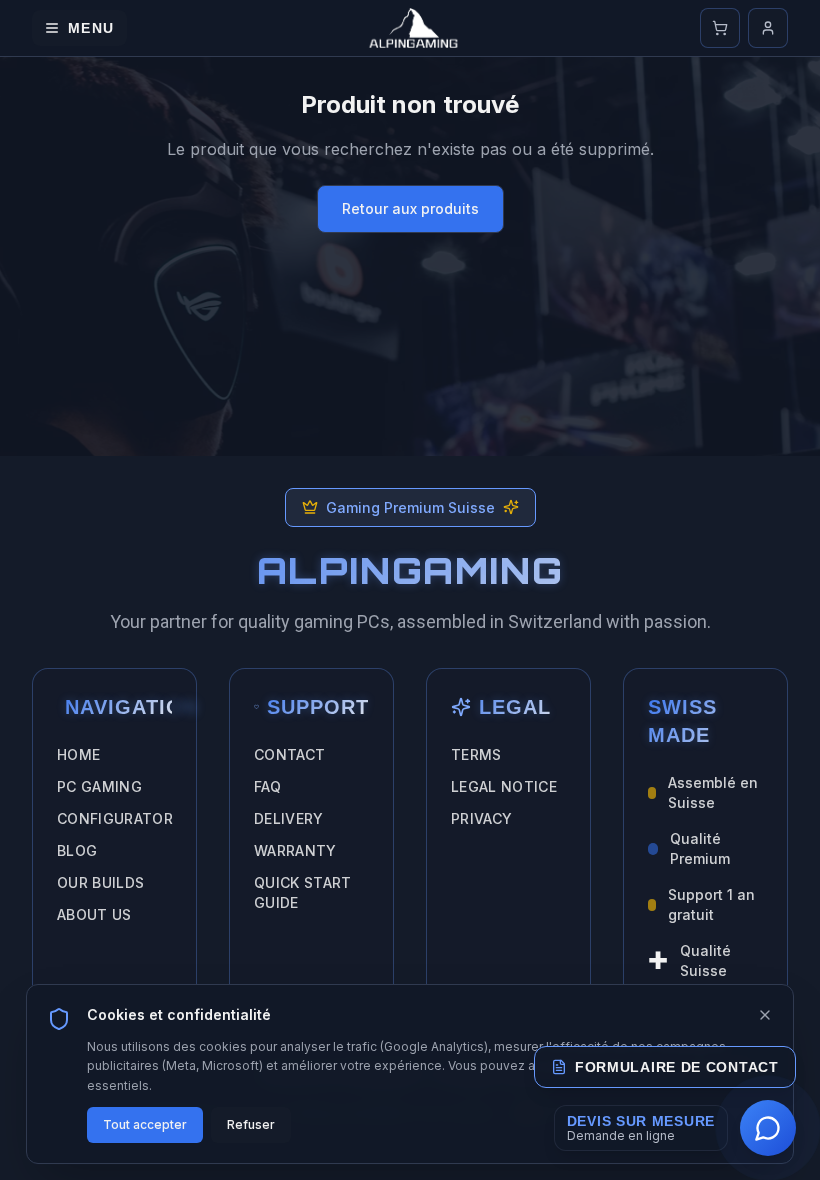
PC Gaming (99, 786)
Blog (77, 850)
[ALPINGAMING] (414, 28)
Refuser (251, 1124)
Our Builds (101, 882)
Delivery (289, 818)
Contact (289, 754)
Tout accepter (145, 1124)
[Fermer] (765, 1015)
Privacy (481, 818)
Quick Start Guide (303, 892)
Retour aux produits (410, 208)
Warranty (295, 850)
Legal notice (504, 786)
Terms (476, 754)
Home (78, 754)
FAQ (267, 786)
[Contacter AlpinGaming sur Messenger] (768, 1128)
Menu (91, 28)
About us (94, 914)
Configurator (115, 818)
